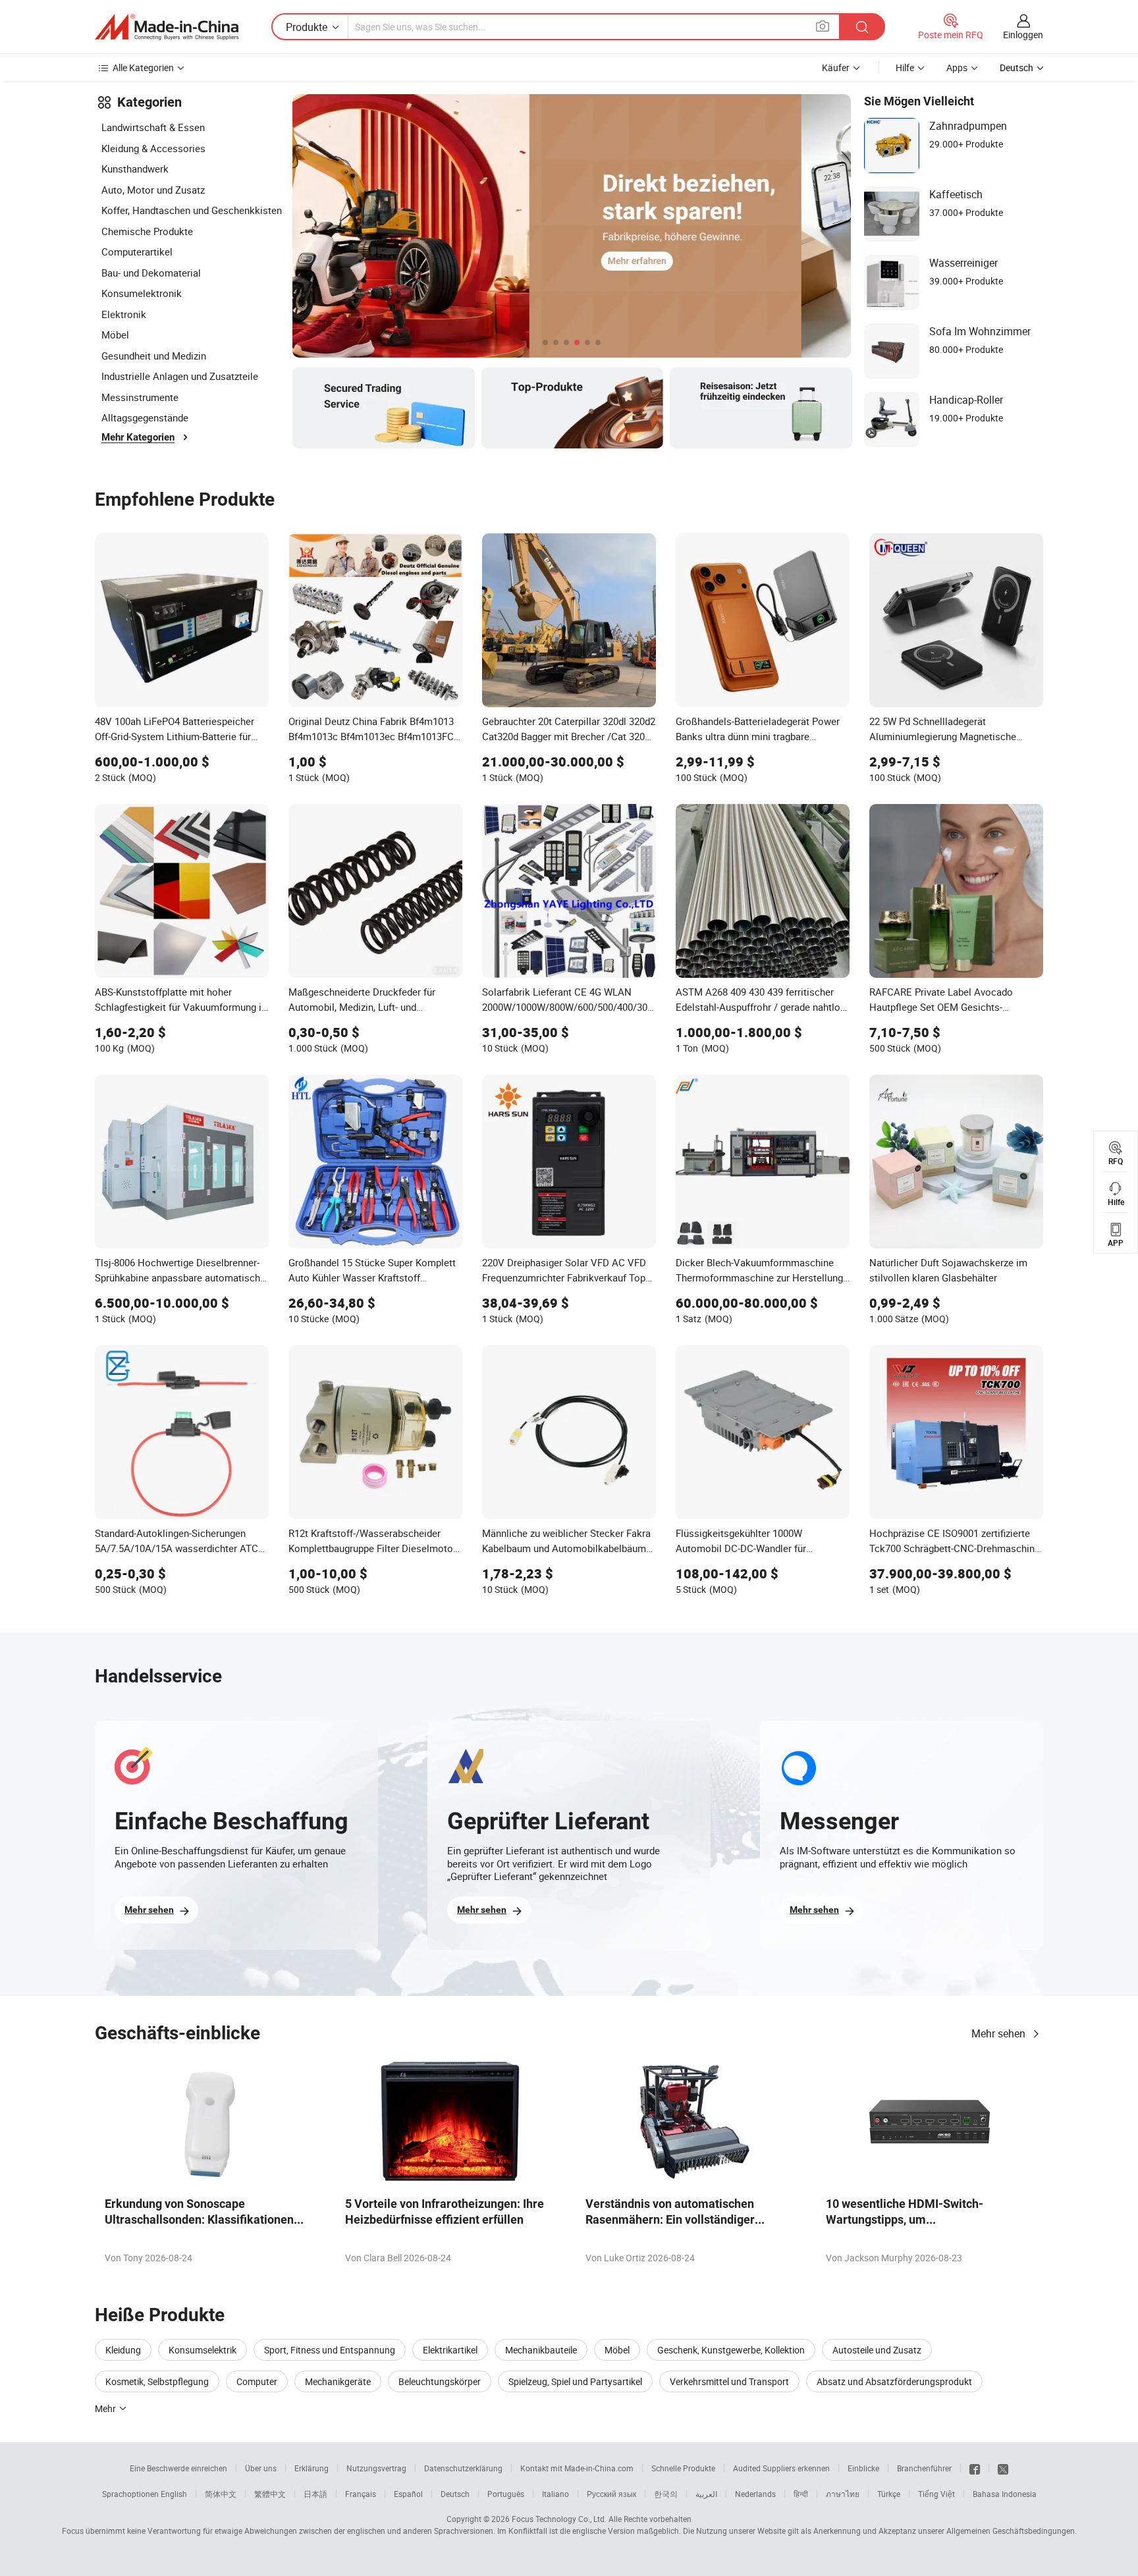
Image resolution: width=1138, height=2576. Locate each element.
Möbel (115, 335)
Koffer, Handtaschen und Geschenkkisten (192, 210)
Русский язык (611, 2494)
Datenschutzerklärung (463, 2468)
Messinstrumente (140, 397)
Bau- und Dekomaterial (151, 273)
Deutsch (455, 2494)
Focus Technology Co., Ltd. (559, 2519)
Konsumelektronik (142, 293)
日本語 (315, 2494)
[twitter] (1003, 2468)
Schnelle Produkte (683, 2468)
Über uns (261, 2468)
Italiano (555, 2494)
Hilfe (905, 67)
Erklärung (312, 2468)
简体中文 (221, 2494)
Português (506, 2494)
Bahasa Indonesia (1005, 2494)
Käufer (836, 67)
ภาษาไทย (843, 2494)
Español (408, 2494)
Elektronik (124, 314)
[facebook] (975, 2468)
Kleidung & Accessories (153, 148)
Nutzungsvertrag (376, 2468)
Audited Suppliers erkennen (781, 2468)
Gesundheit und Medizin (154, 356)
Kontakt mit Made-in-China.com (577, 2468)
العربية (706, 2494)
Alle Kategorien (143, 67)
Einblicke (863, 2468)
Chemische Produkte (147, 231)
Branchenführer (924, 2468)
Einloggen (1023, 35)
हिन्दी (801, 2494)
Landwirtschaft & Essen (153, 127)
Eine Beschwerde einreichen (178, 2468)
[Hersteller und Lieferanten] (167, 27)
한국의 (666, 2494)
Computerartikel (137, 252)
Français (361, 2494)
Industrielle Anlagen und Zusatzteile (180, 376)
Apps (957, 67)
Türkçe (889, 2494)
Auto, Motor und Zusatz (153, 190)
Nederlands (755, 2494)
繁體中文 (270, 2494)
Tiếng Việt (936, 2494)
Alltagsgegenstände (145, 417)
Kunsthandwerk (135, 169)
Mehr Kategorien (138, 437)
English (174, 2494)
